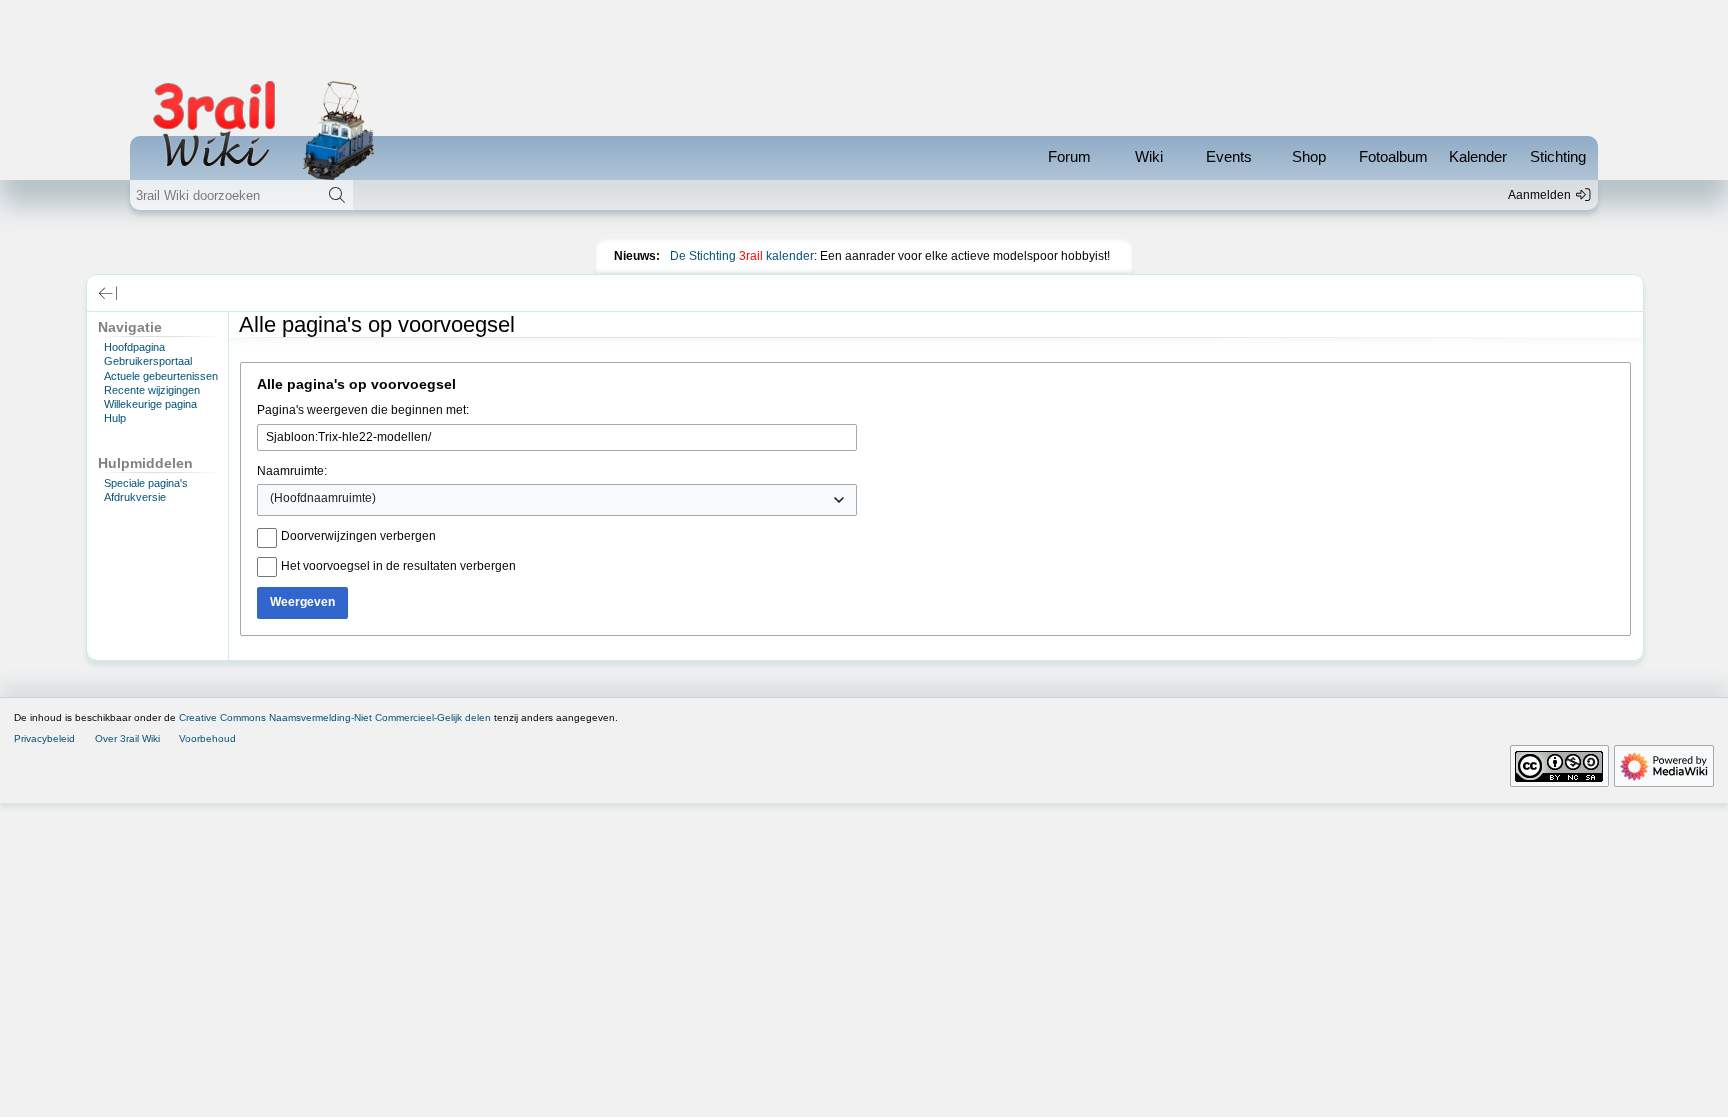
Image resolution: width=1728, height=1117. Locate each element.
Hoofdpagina (134, 347)
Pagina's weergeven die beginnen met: (363, 410)
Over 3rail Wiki (127, 738)
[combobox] (557, 500)
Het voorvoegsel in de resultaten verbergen (398, 566)
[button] (107, 293)
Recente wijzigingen (152, 390)
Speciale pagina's (146, 483)
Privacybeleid (44, 738)
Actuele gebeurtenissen (161, 376)
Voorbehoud (207, 738)
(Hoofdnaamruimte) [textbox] (323, 498)
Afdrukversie (135, 497)
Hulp (115, 418)
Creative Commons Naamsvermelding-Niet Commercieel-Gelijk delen (335, 717)
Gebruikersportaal (148, 361)
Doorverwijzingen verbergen (358, 536)
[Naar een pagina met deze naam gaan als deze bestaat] (336, 195)
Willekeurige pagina (150, 404)
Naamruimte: (292, 471)
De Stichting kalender (742, 256)
